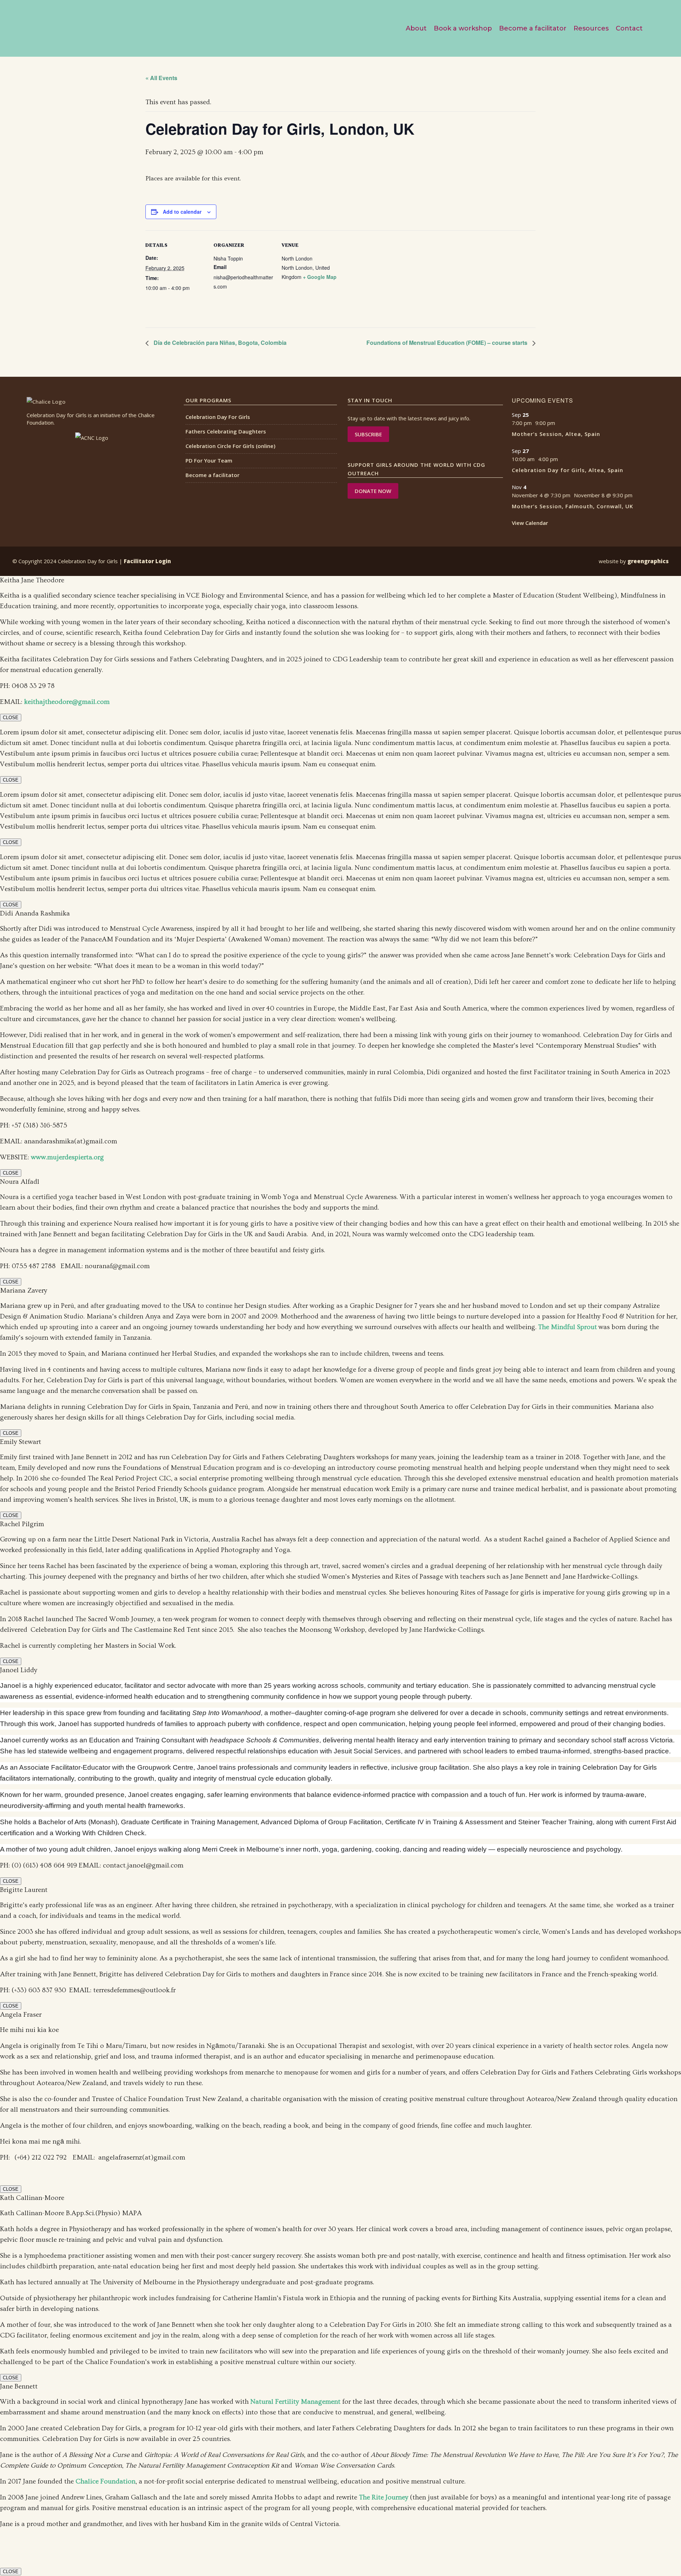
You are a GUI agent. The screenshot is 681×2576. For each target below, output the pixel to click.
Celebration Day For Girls (218, 417)
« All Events (161, 78)
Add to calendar (182, 212)
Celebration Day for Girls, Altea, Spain (567, 470)
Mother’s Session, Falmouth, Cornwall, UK (572, 506)
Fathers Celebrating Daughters (226, 431)
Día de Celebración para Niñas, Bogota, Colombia (219, 343)
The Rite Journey (384, 2497)
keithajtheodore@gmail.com (67, 702)
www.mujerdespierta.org (67, 1157)
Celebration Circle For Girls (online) (230, 446)
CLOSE (11, 718)
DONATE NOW (373, 491)
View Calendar (530, 523)
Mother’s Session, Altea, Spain (556, 434)
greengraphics (648, 561)
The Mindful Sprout (567, 1327)
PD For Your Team (209, 460)
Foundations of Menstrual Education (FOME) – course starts (448, 343)
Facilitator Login (147, 561)
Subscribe (368, 434)
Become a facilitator (212, 475)
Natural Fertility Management (295, 2402)
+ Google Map (320, 277)
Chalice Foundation (106, 2482)
